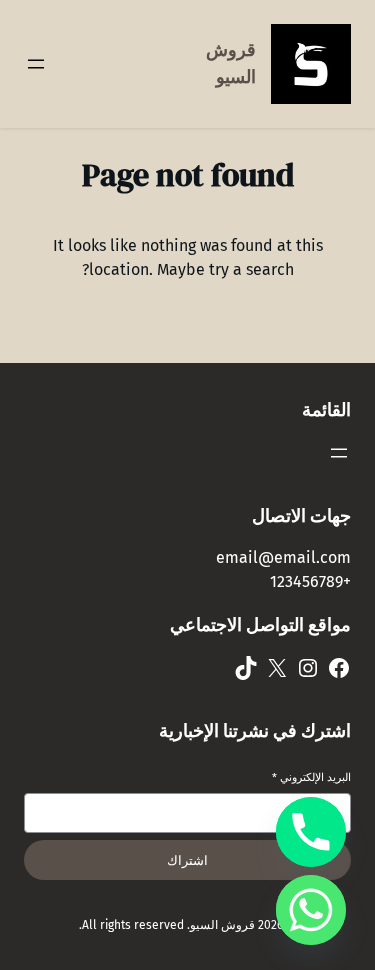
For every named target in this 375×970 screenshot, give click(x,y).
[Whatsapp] (311, 910)
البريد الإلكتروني (311, 777)
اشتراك (187, 860)
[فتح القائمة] (36, 64)
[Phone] (311, 832)
